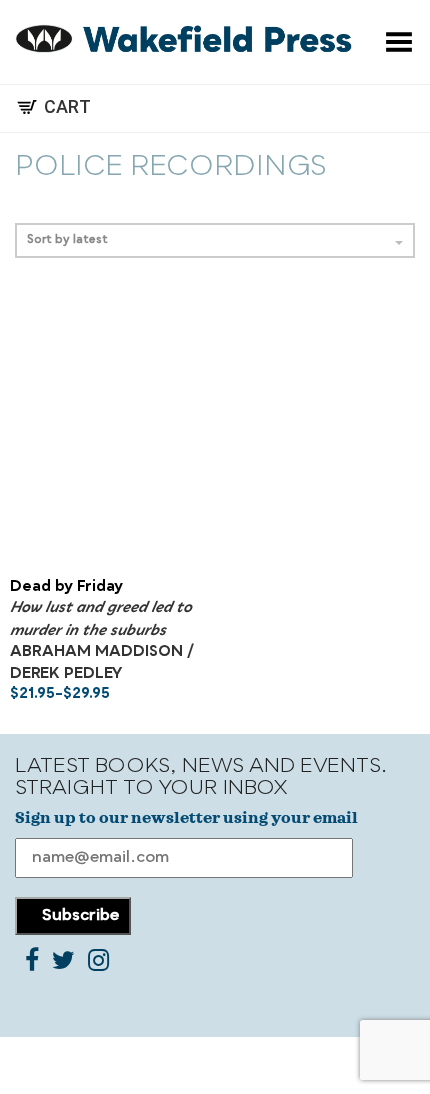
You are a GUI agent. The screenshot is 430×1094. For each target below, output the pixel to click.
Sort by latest (67, 240)
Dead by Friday (66, 587)
